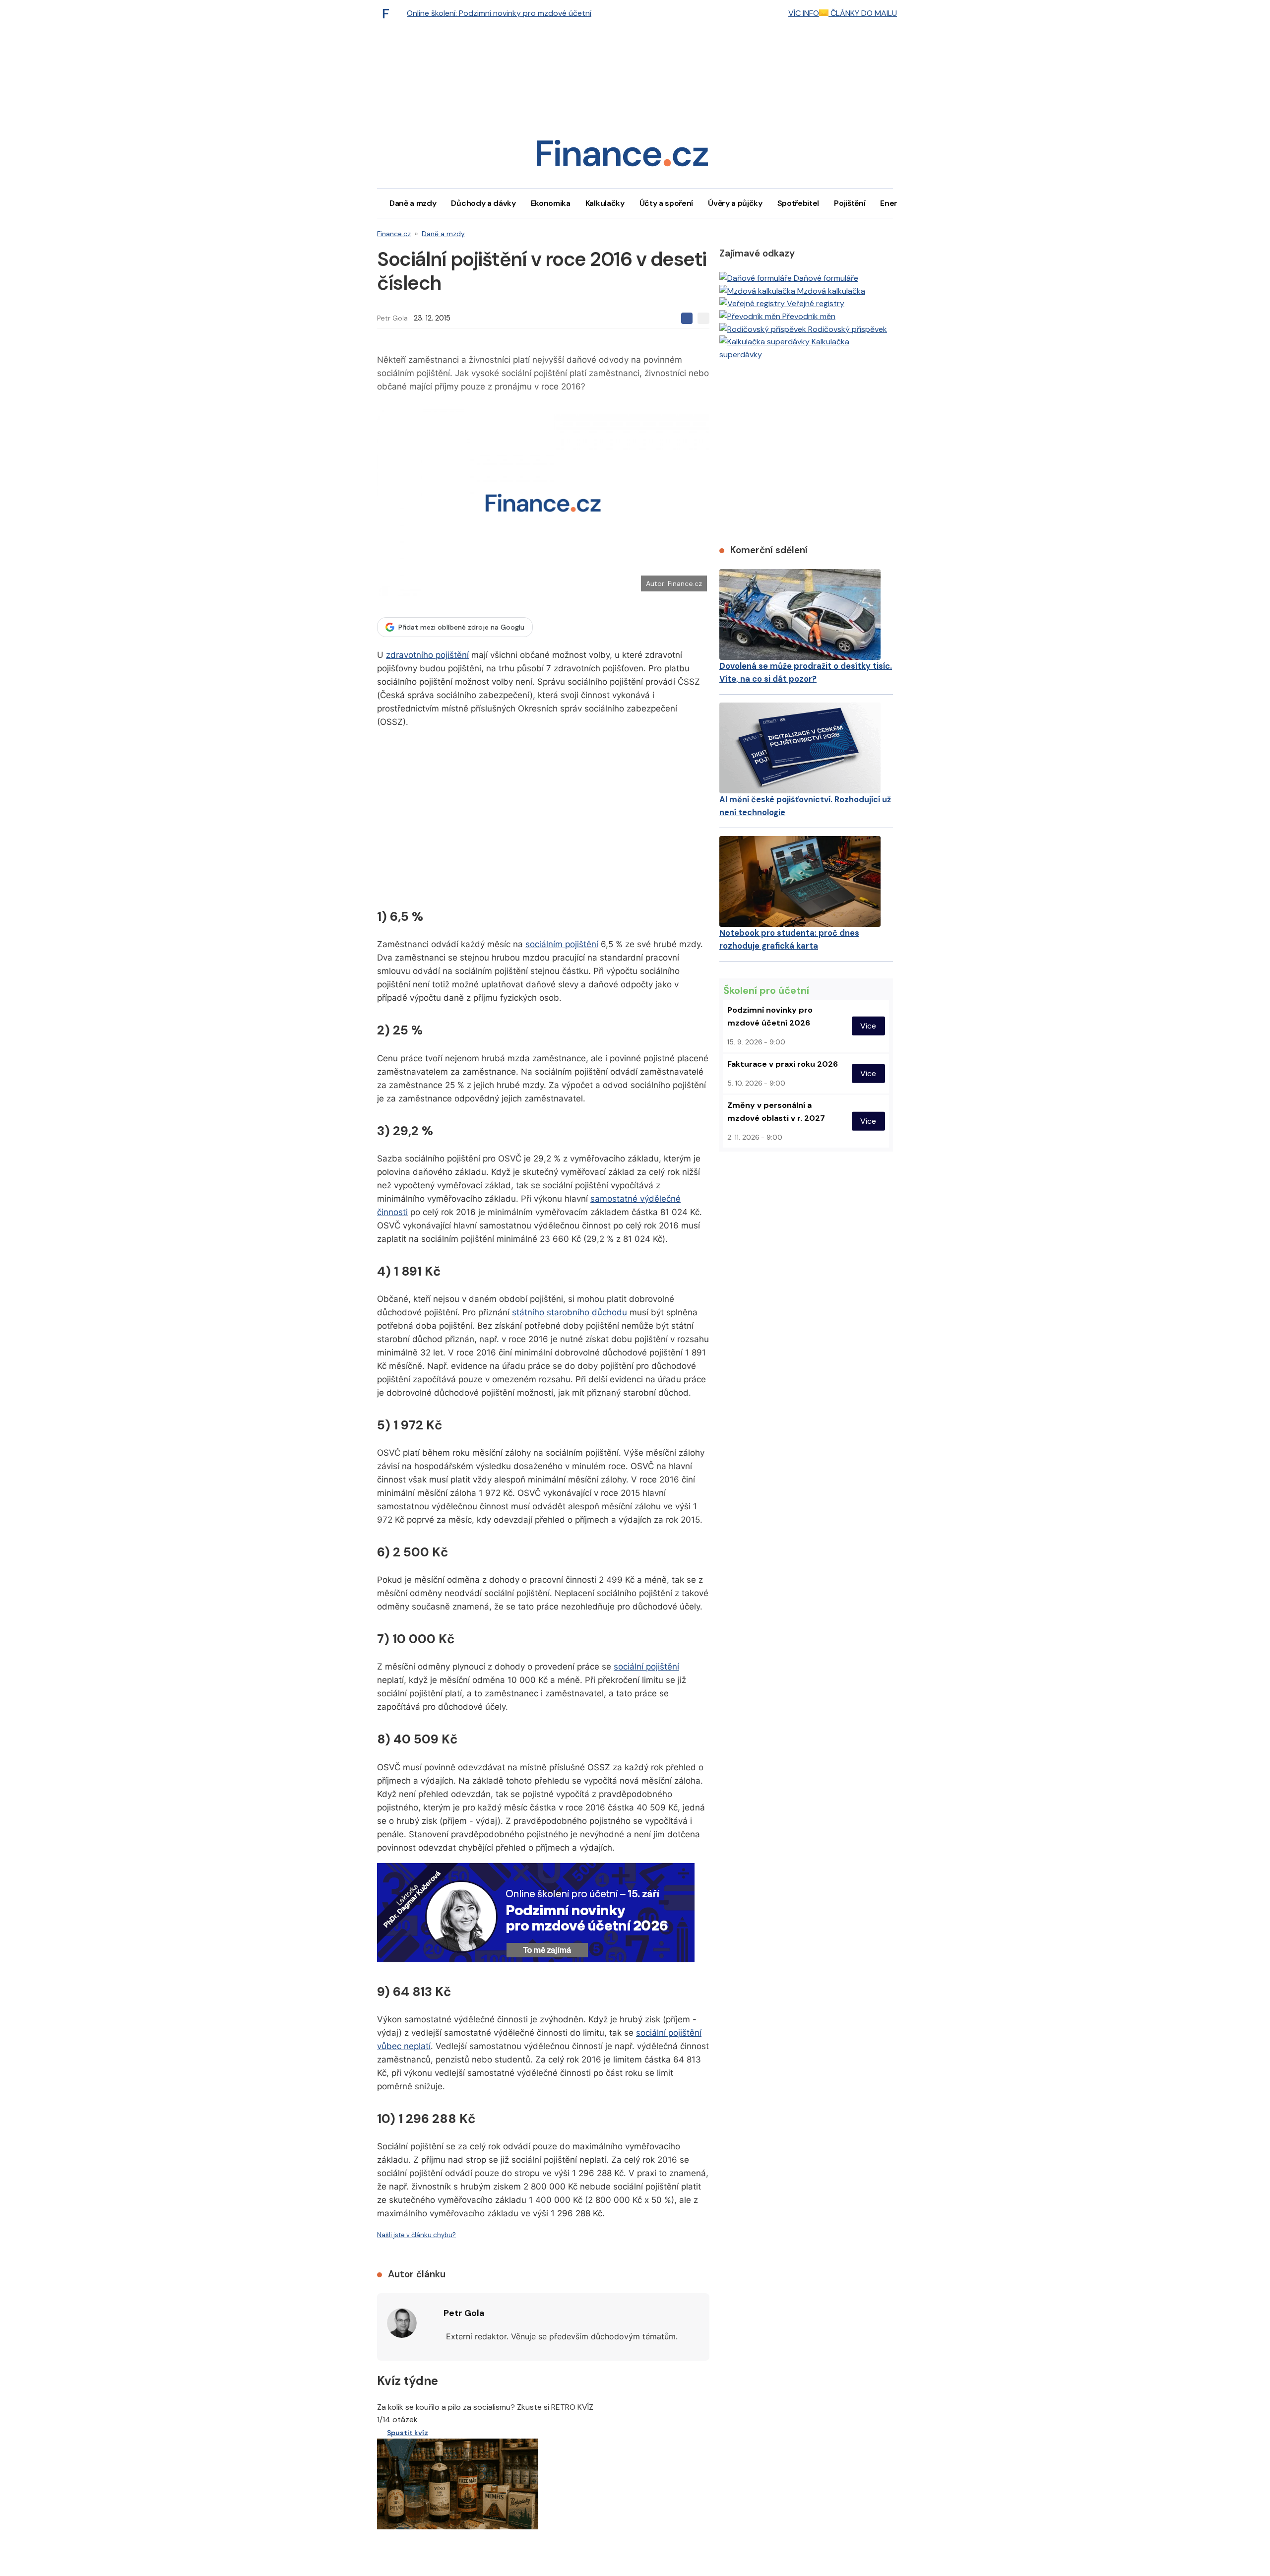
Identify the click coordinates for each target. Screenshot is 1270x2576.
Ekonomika (551, 203)
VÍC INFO (804, 13)
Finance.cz (394, 234)
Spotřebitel (798, 203)
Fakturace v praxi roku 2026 (783, 1064)
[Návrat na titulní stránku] (622, 157)
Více (868, 1026)
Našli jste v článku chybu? (416, 2235)
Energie (894, 203)
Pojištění (850, 203)
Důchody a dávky (483, 203)
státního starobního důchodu (570, 1312)
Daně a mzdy (413, 203)
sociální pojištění (646, 1667)
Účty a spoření (667, 203)
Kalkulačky (605, 203)
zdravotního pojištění (427, 655)
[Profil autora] (402, 2323)
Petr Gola (392, 318)
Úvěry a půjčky (735, 203)
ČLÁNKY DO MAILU (863, 13)
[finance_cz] (388, 13)
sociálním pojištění (562, 944)
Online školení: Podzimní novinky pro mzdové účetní (499, 13)
